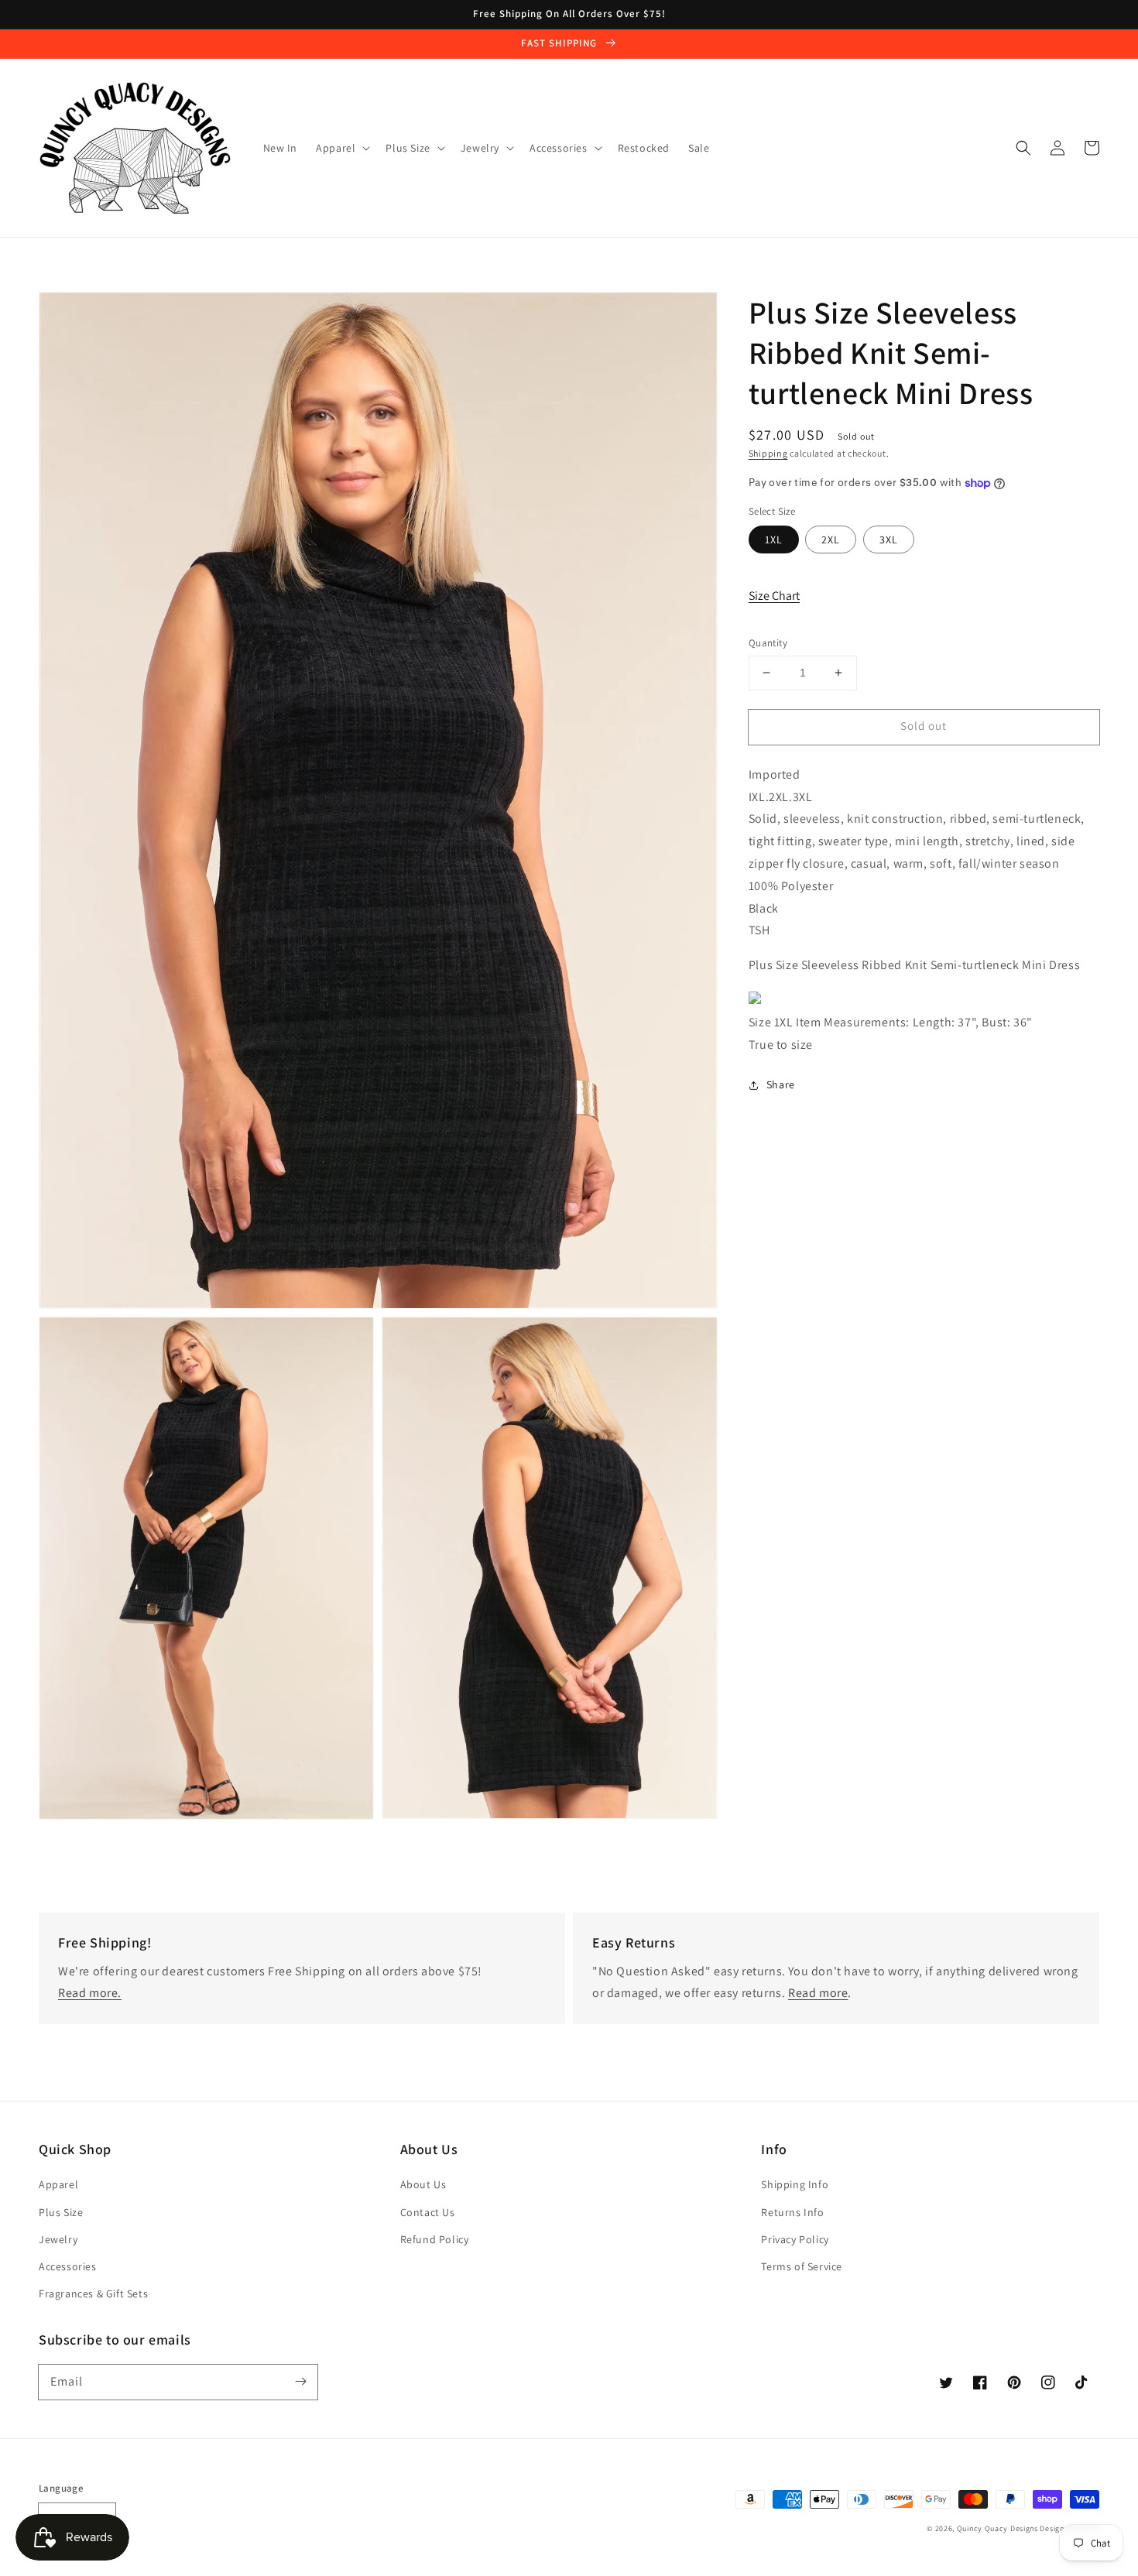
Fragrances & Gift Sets (93, 2293)
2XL (831, 540)
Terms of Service (802, 2266)
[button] (1023, 148)
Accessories (68, 2266)
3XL (889, 540)
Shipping (768, 453)
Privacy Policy (795, 2239)
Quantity (768, 643)
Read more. (90, 1993)
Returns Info (792, 2212)
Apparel (58, 2184)
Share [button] (781, 1084)
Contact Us (428, 2212)
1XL (774, 540)
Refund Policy (435, 2239)
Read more (818, 1993)
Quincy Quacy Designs (997, 2528)
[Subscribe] (300, 2382)
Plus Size (61, 2212)
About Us (423, 2184)
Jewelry (58, 2239)
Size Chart (774, 596)
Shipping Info (795, 2184)
